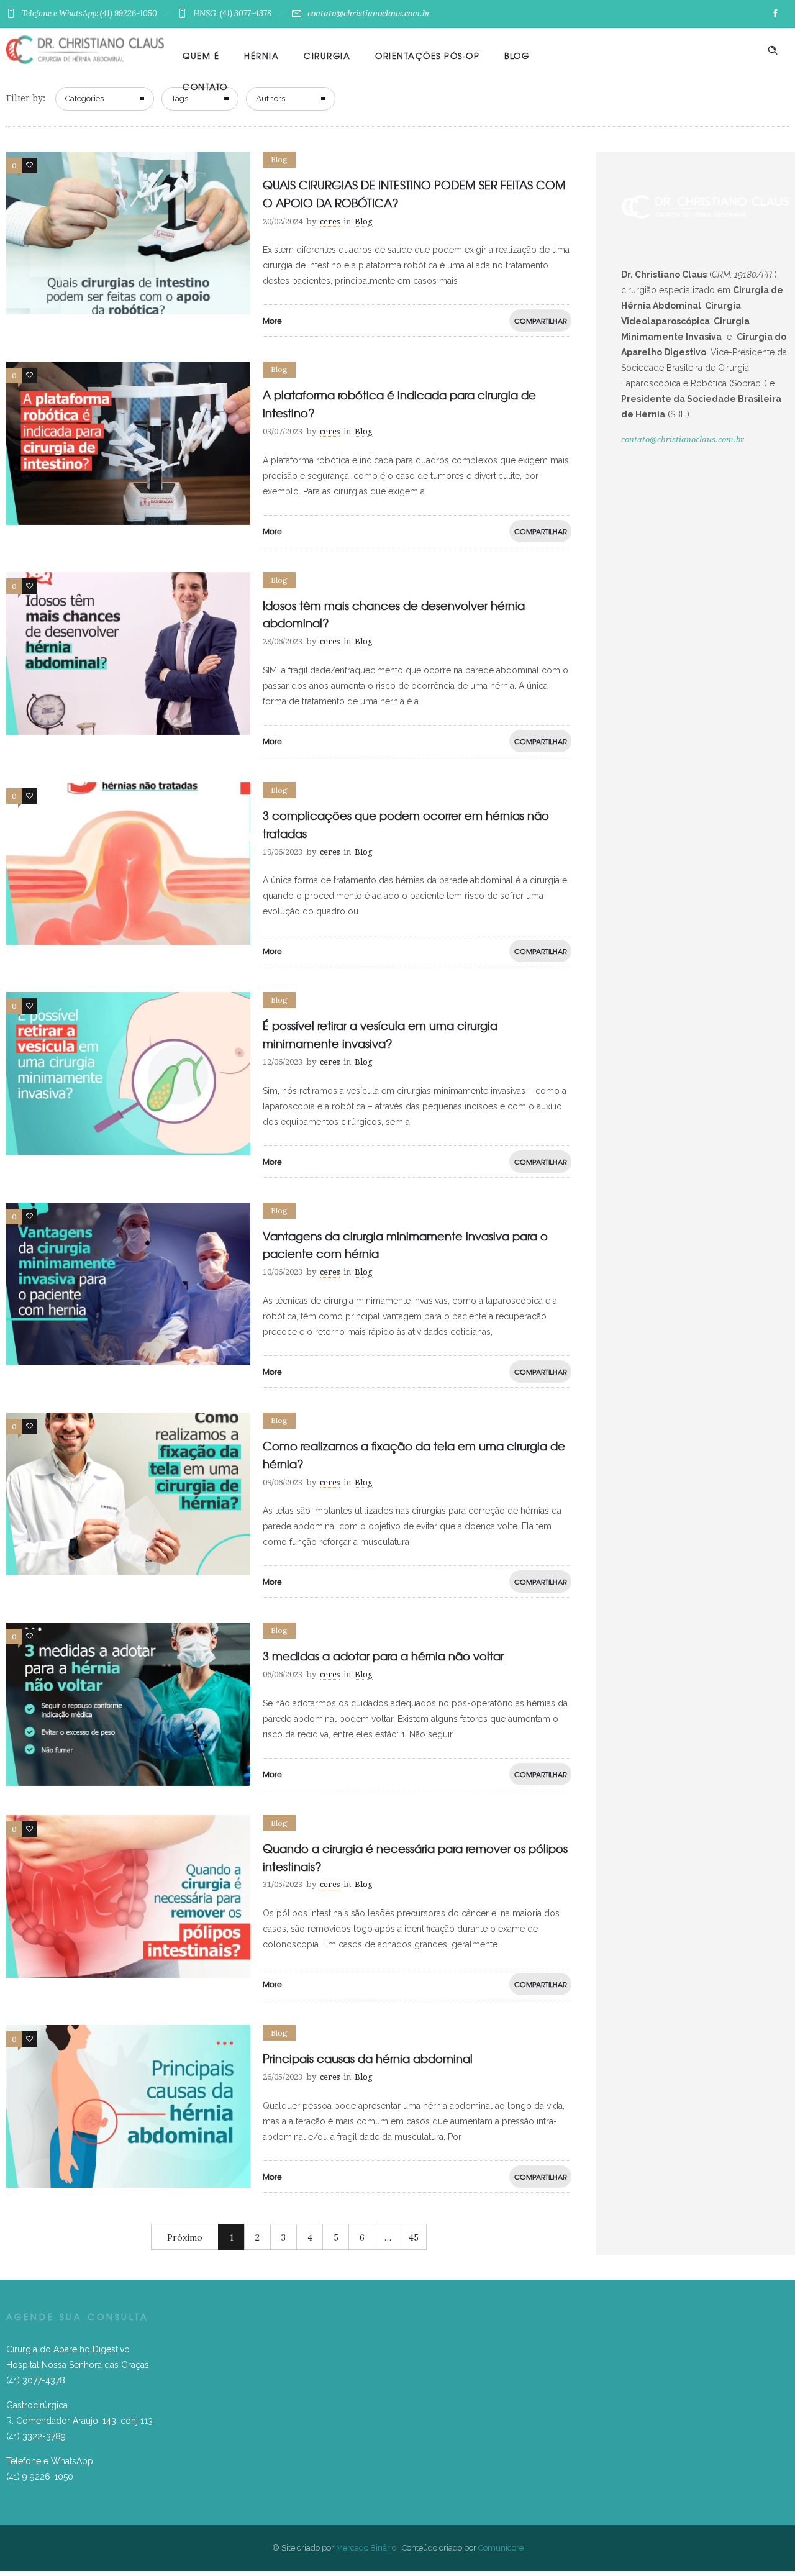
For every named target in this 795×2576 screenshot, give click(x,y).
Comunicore (501, 2548)
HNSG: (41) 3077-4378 (232, 13)
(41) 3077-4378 (36, 2380)
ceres (330, 221)
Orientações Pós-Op (427, 56)
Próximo (185, 2237)
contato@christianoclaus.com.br (369, 13)
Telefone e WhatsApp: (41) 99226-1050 (89, 13)
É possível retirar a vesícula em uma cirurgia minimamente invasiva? (380, 1034)
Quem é (201, 56)
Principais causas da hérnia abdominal (368, 2058)
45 (414, 2237)
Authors (270, 98)
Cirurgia (327, 56)
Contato (205, 87)
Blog (517, 56)
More (272, 321)
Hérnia (261, 56)
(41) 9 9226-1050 (40, 2477)
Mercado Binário (366, 2548)
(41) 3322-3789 (36, 2436)
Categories (84, 98)
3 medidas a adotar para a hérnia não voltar (383, 1656)
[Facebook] (775, 14)
